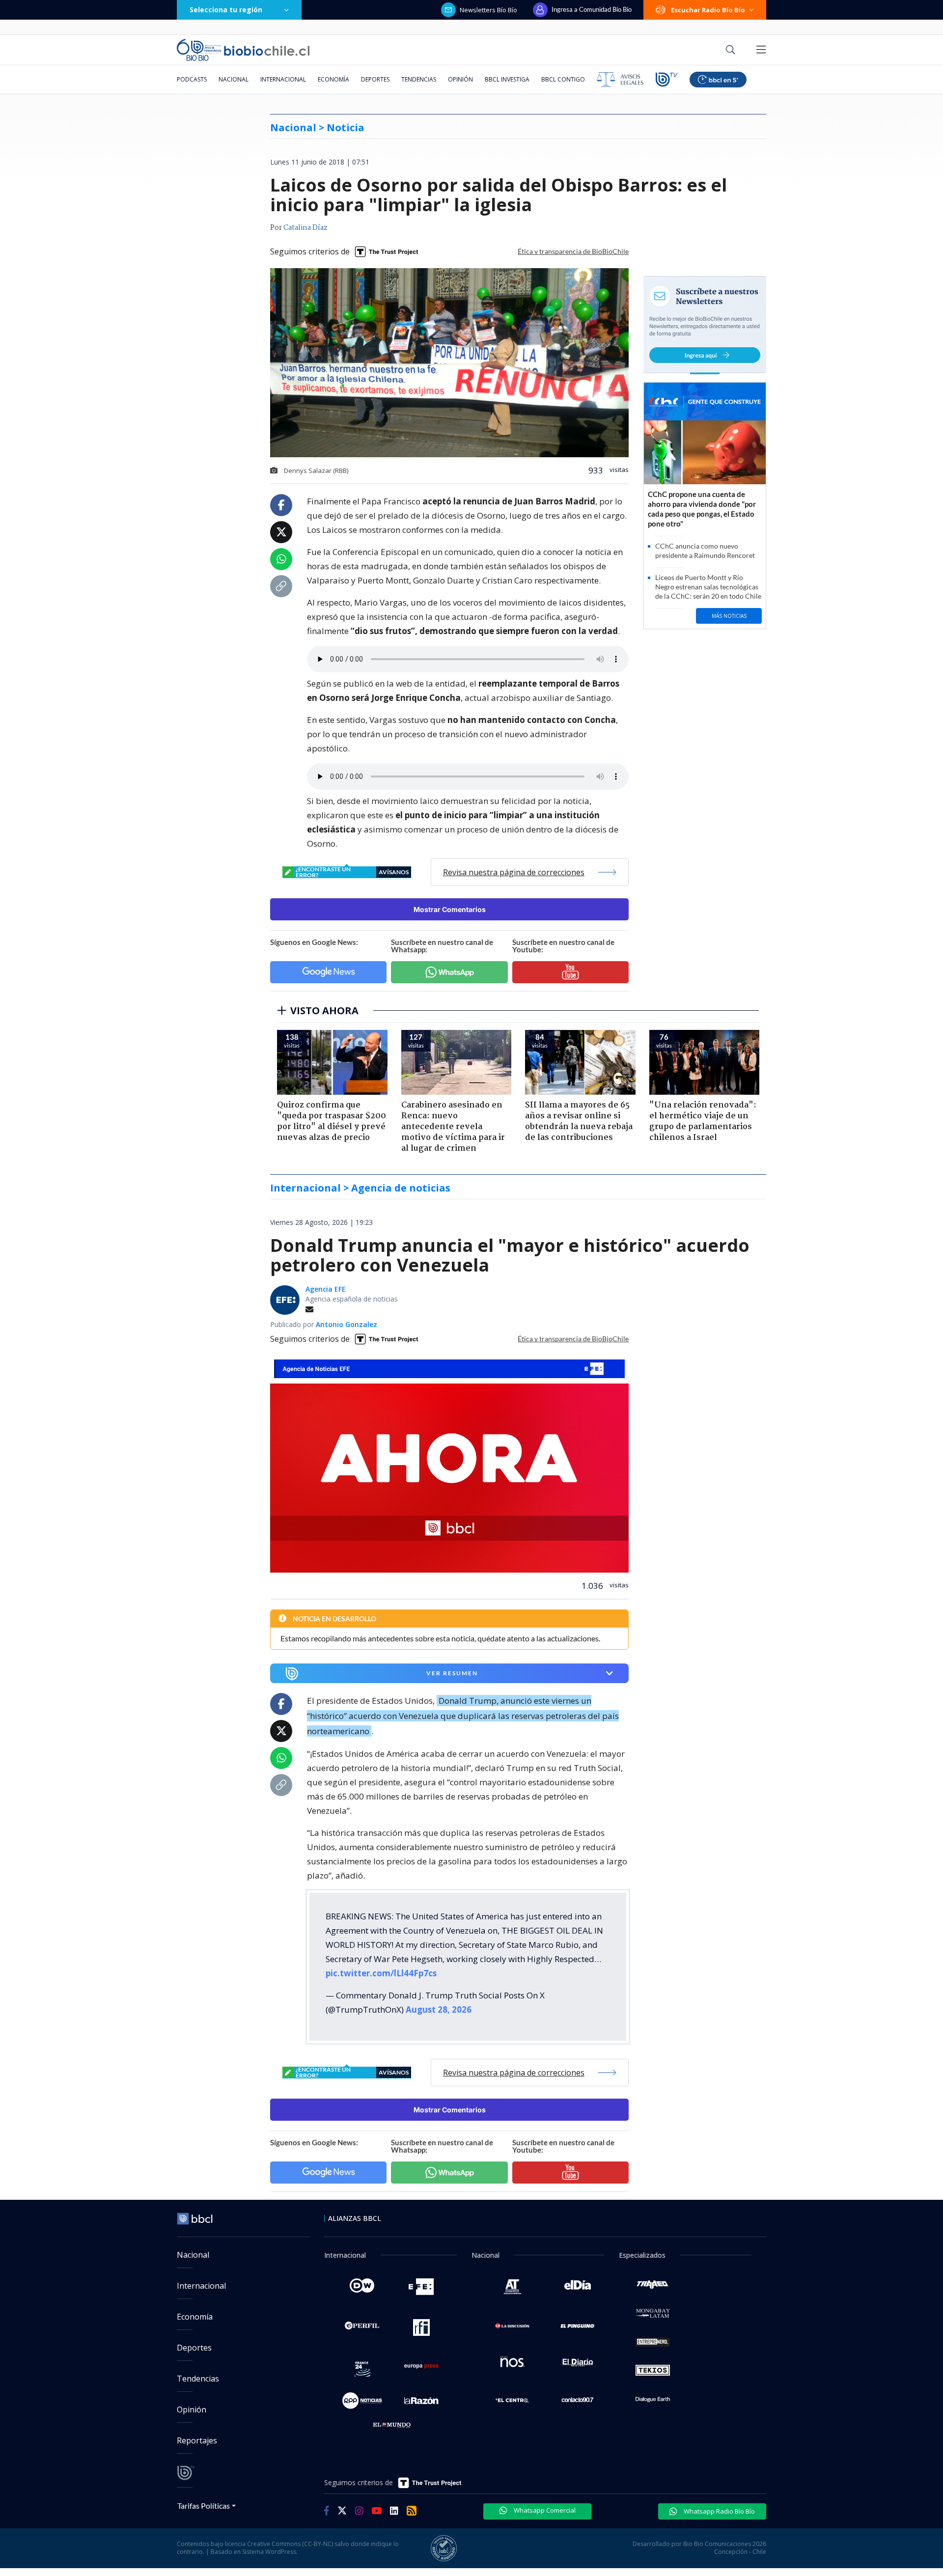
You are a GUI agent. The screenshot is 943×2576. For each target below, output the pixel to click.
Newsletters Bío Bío (488, 10)
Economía (333, 79)
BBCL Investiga (507, 79)
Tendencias (419, 79)
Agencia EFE (326, 1289)
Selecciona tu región (226, 10)
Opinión (460, 79)
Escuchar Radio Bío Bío (708, 10)
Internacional (283, 79)
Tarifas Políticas (204, 2506)
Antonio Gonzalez (347, 1324)
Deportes (375, 79)
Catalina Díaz (305, 228)
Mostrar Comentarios (450, 909)
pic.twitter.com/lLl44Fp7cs (381, 1973)
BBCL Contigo (563, 79)
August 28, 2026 (439, 2009)
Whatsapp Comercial (544, 2510)
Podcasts (192, 79)
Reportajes (197, 2440)
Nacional (234, 79)
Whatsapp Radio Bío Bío (719, 2511)
